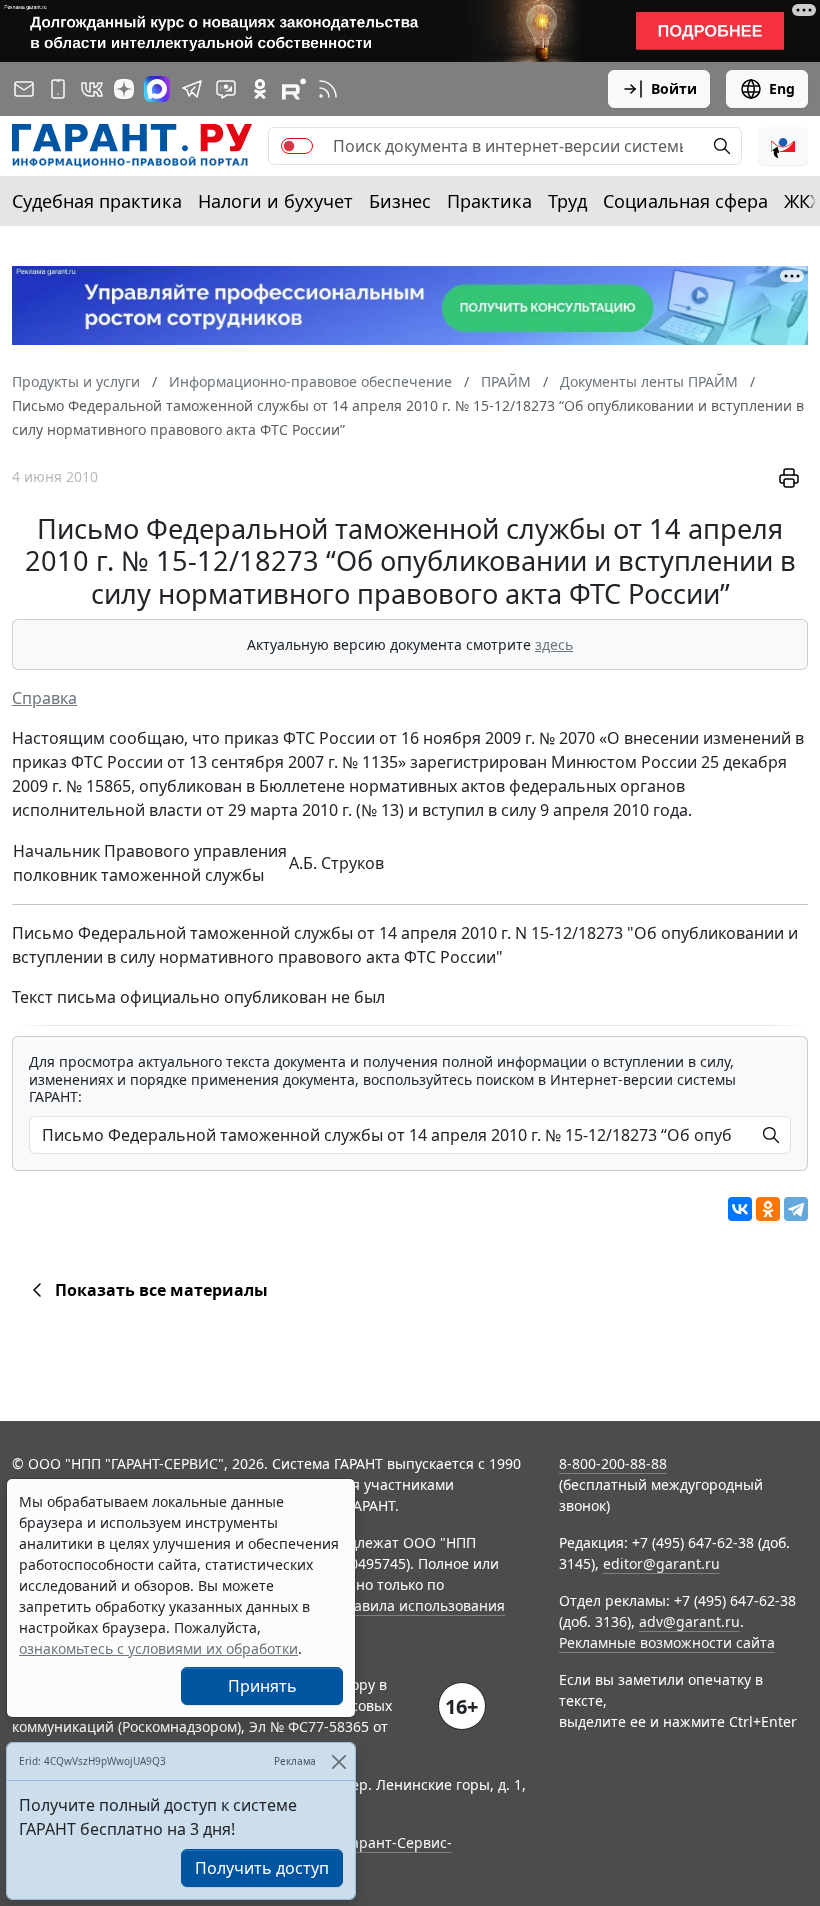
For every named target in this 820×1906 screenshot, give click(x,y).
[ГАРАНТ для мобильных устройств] (58, 89)
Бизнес (400, 201)
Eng (782, 88)
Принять (262, 1686)
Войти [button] (674, 88)
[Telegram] (796, 1209)
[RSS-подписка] (328, 89)
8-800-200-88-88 (613, 1463)
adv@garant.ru (689, 1621)
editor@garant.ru (661, 1563)
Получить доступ (262, 1868)
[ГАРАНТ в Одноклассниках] (260, 89)
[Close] (338, 1761)
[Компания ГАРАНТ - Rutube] (294, 89)
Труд (567, 201)
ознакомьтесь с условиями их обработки (158, 1648)
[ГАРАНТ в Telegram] (192, 89)
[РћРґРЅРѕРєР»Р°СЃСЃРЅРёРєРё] (768, 1209)
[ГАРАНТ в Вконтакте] (92, 89)
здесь (554, 644)
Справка (44, 698)
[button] (783, 146)
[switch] (297, 146)
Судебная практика (97, 201)
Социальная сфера (685, 201)
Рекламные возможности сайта (667, 1642)
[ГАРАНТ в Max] (157, 89)
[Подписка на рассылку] (24, 89)
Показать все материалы (161, 1290)
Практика (489, 201)
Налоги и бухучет (275, 201)
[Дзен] (124, 89)
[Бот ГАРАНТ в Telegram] (226, 89)
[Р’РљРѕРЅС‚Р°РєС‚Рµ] (740, 1209)
